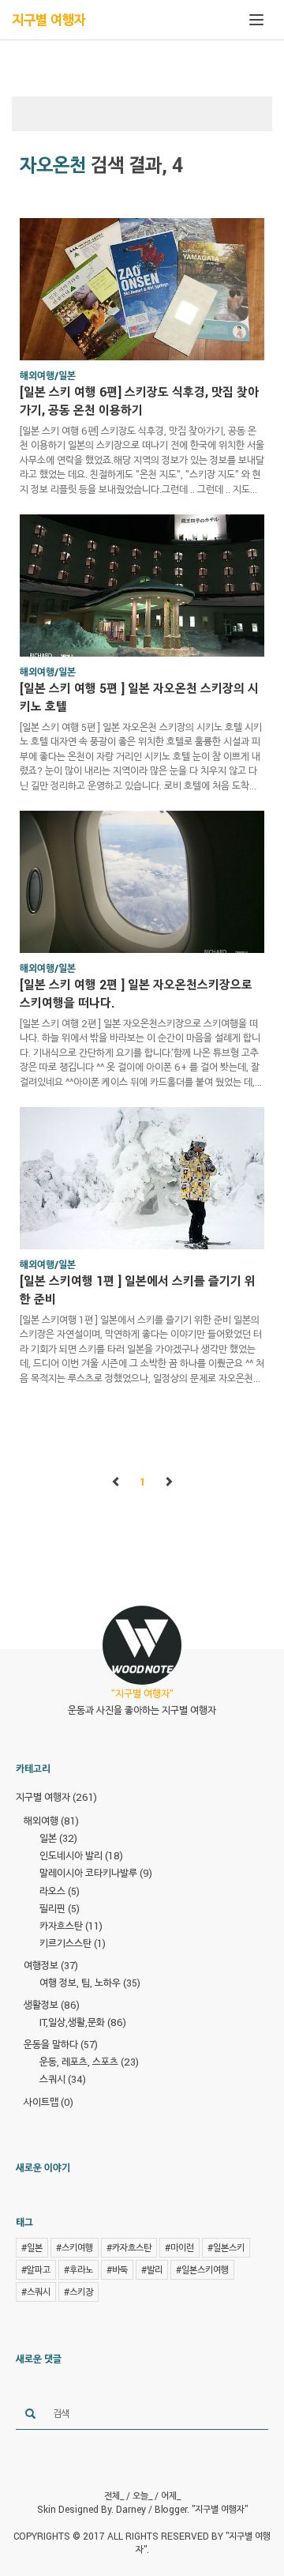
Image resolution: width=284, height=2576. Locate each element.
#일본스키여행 (202, 2269)
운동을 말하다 (61, 2044)
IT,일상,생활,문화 (83, 2022)
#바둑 (117, 2269)
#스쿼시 (36, 2292)
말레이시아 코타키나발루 (96, 1873)
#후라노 (78, 2269)
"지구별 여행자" (220, 2509)
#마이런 (179, 2247)
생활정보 (52, 2005)
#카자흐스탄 (129, 2247)
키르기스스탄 (73, 1943)
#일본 (32, 2247)
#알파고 (36, 2269)
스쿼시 (63, 2079)
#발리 (152, 2269)
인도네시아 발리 (81, 1855)
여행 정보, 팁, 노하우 (90, 1983)
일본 (58, 1838)
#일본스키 (226, 2247)
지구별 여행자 (49, 20)
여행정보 (51, 1965)
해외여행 (51, 1821)
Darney (131, 2509)
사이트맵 (49, 2102)
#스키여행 (75, 2247)
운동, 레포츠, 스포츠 (89, 2062)
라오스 (60, 1891)
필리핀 (60, 1908)
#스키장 (78, 2292)
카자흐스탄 (71, 1926)
